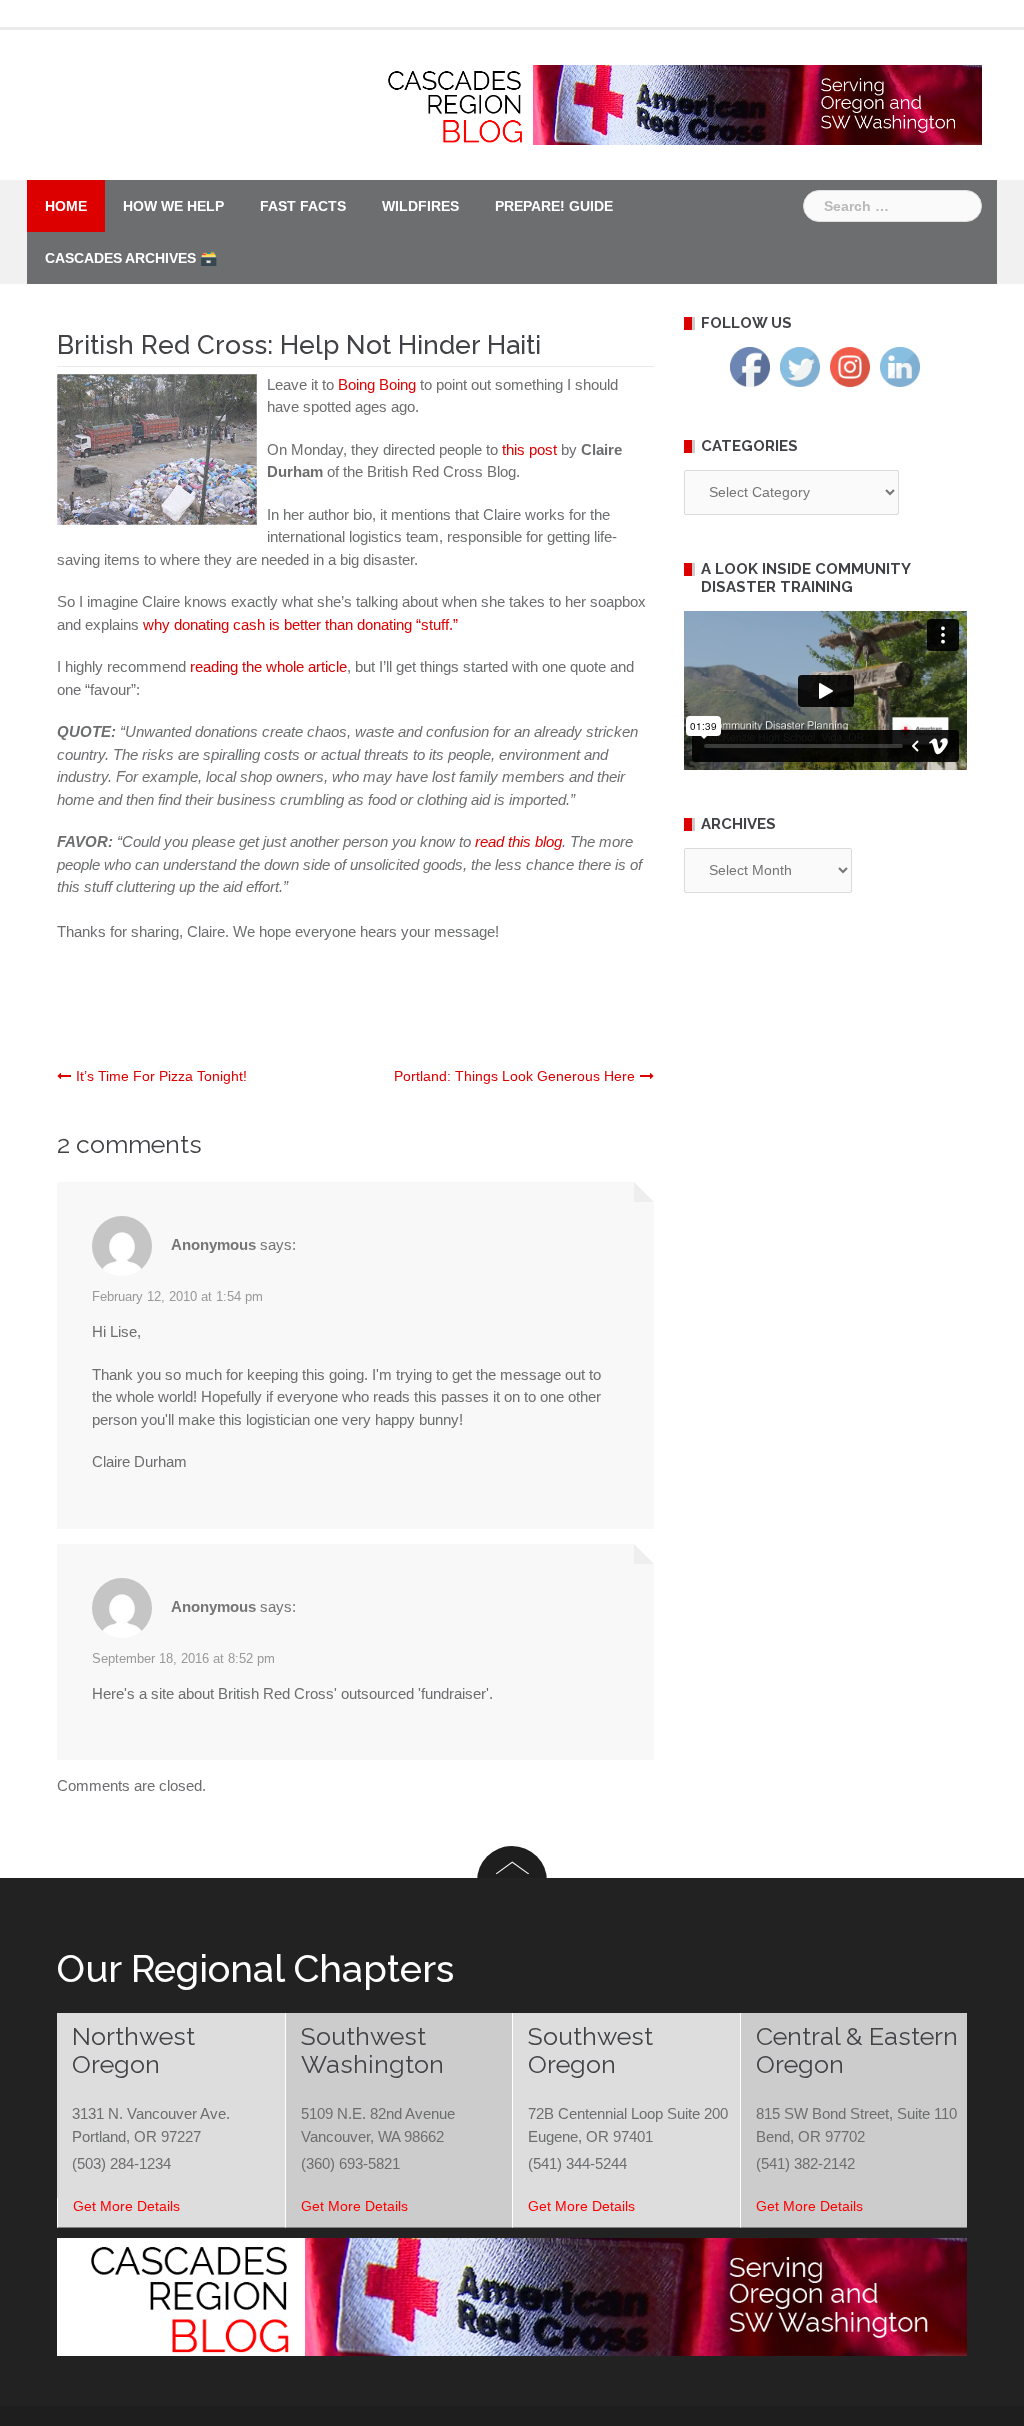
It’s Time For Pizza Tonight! (161, 1076)
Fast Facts (303, 206)
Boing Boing (379, 384)
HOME (66, 206)
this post (531, 449)
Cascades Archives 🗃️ (131, 258)
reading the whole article (268, 666)
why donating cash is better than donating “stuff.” (300, 624)
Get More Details (126, 2206)
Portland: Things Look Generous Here (514, 1076)
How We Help (173, 206)
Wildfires (420, 206)
